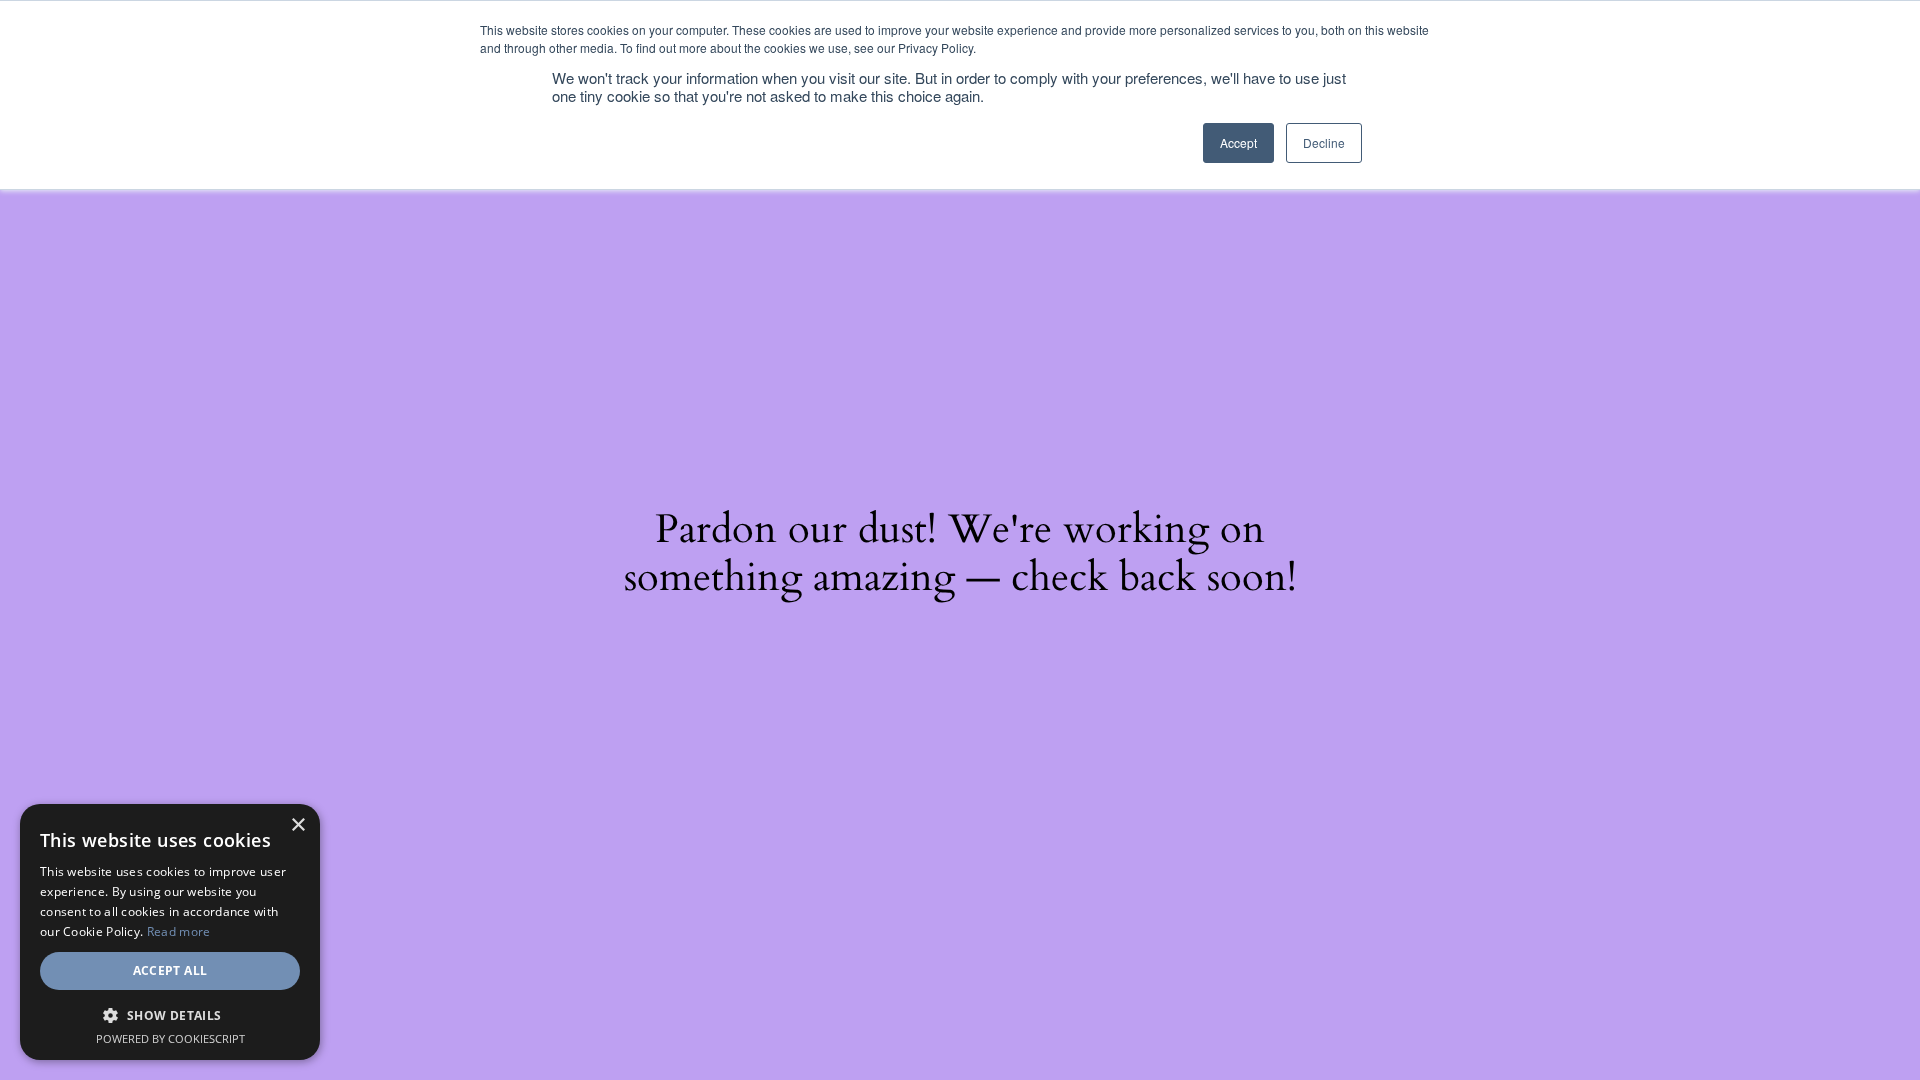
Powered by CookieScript (170, 1038)
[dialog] (170, 932)
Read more (179, 931)
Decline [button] (1324, 142)
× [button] (297, 825)
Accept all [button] (170, 970)
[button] (170, 1014)
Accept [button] (1238, 142)
